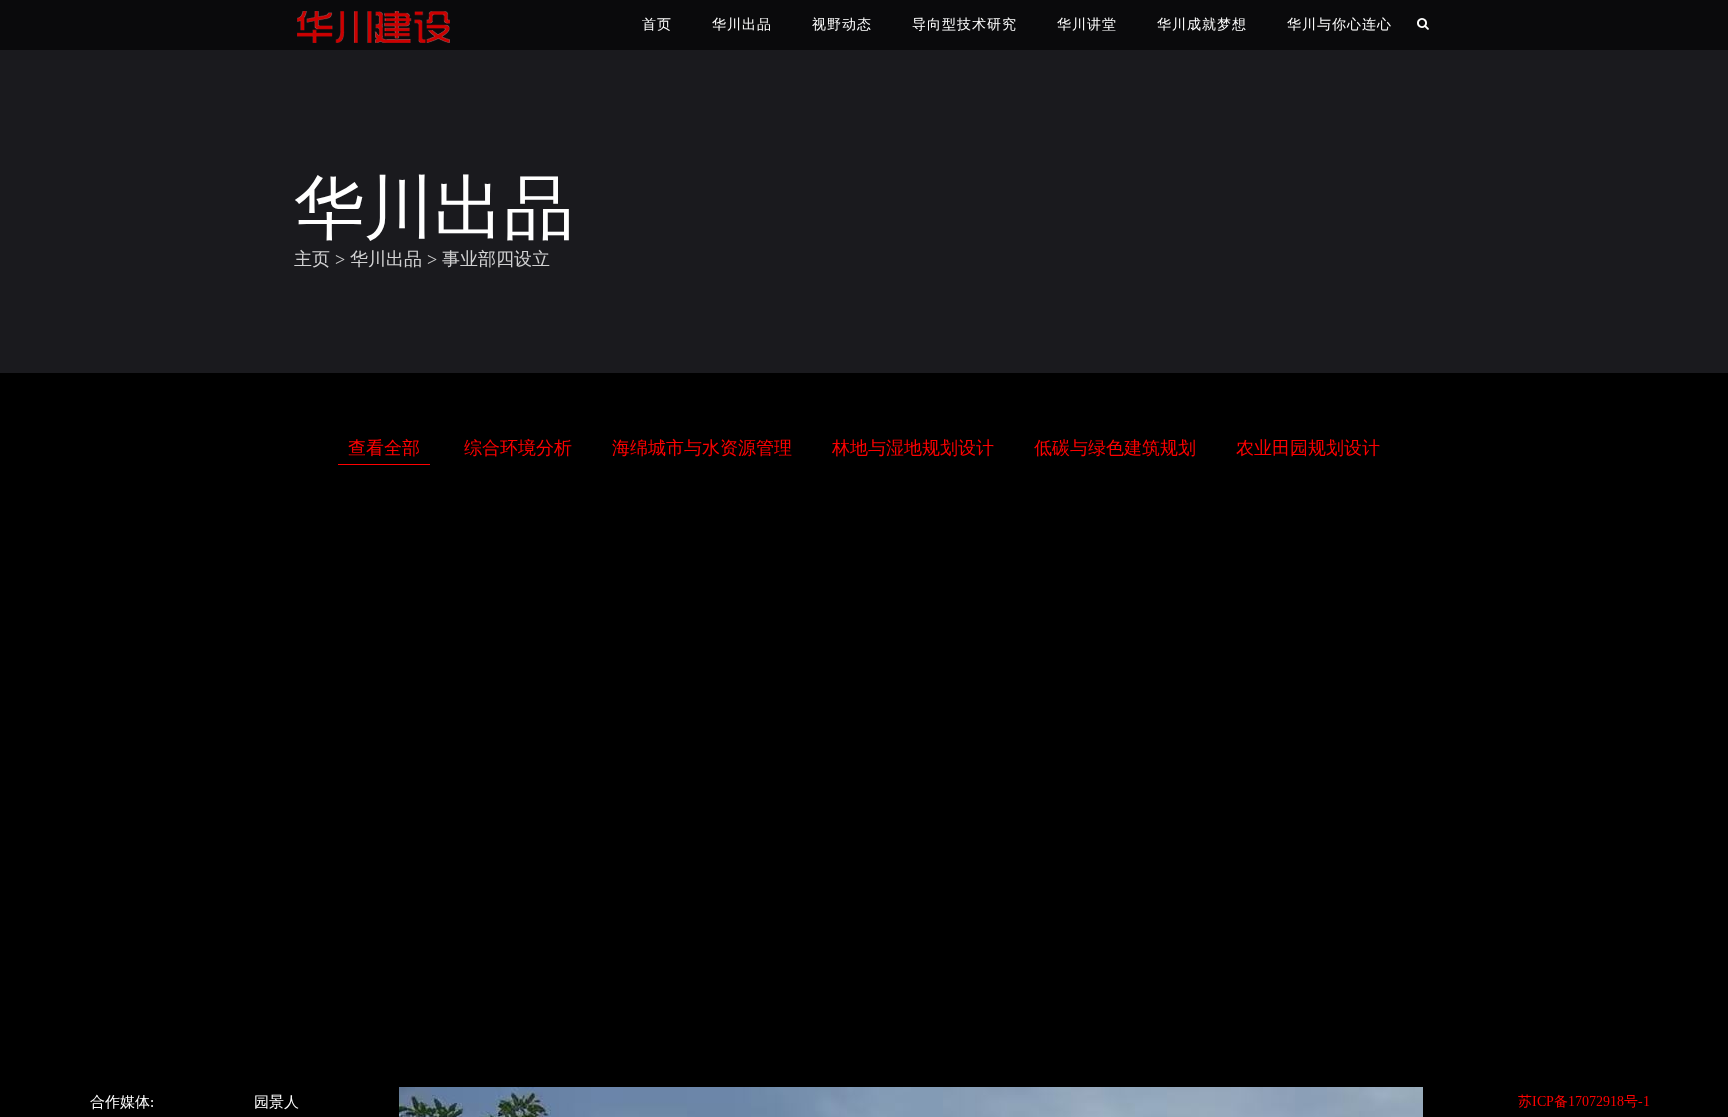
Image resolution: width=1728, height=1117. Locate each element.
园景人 (276, 1102)
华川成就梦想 (1202, 24)
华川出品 (742, 24)
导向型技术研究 (964, 24)
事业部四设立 (496, 259)
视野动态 (842, 24)
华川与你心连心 (1339, 24)
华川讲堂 (1087, 24)
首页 (657, 24)
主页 (312, 259)
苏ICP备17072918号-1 (1584, 1101)
